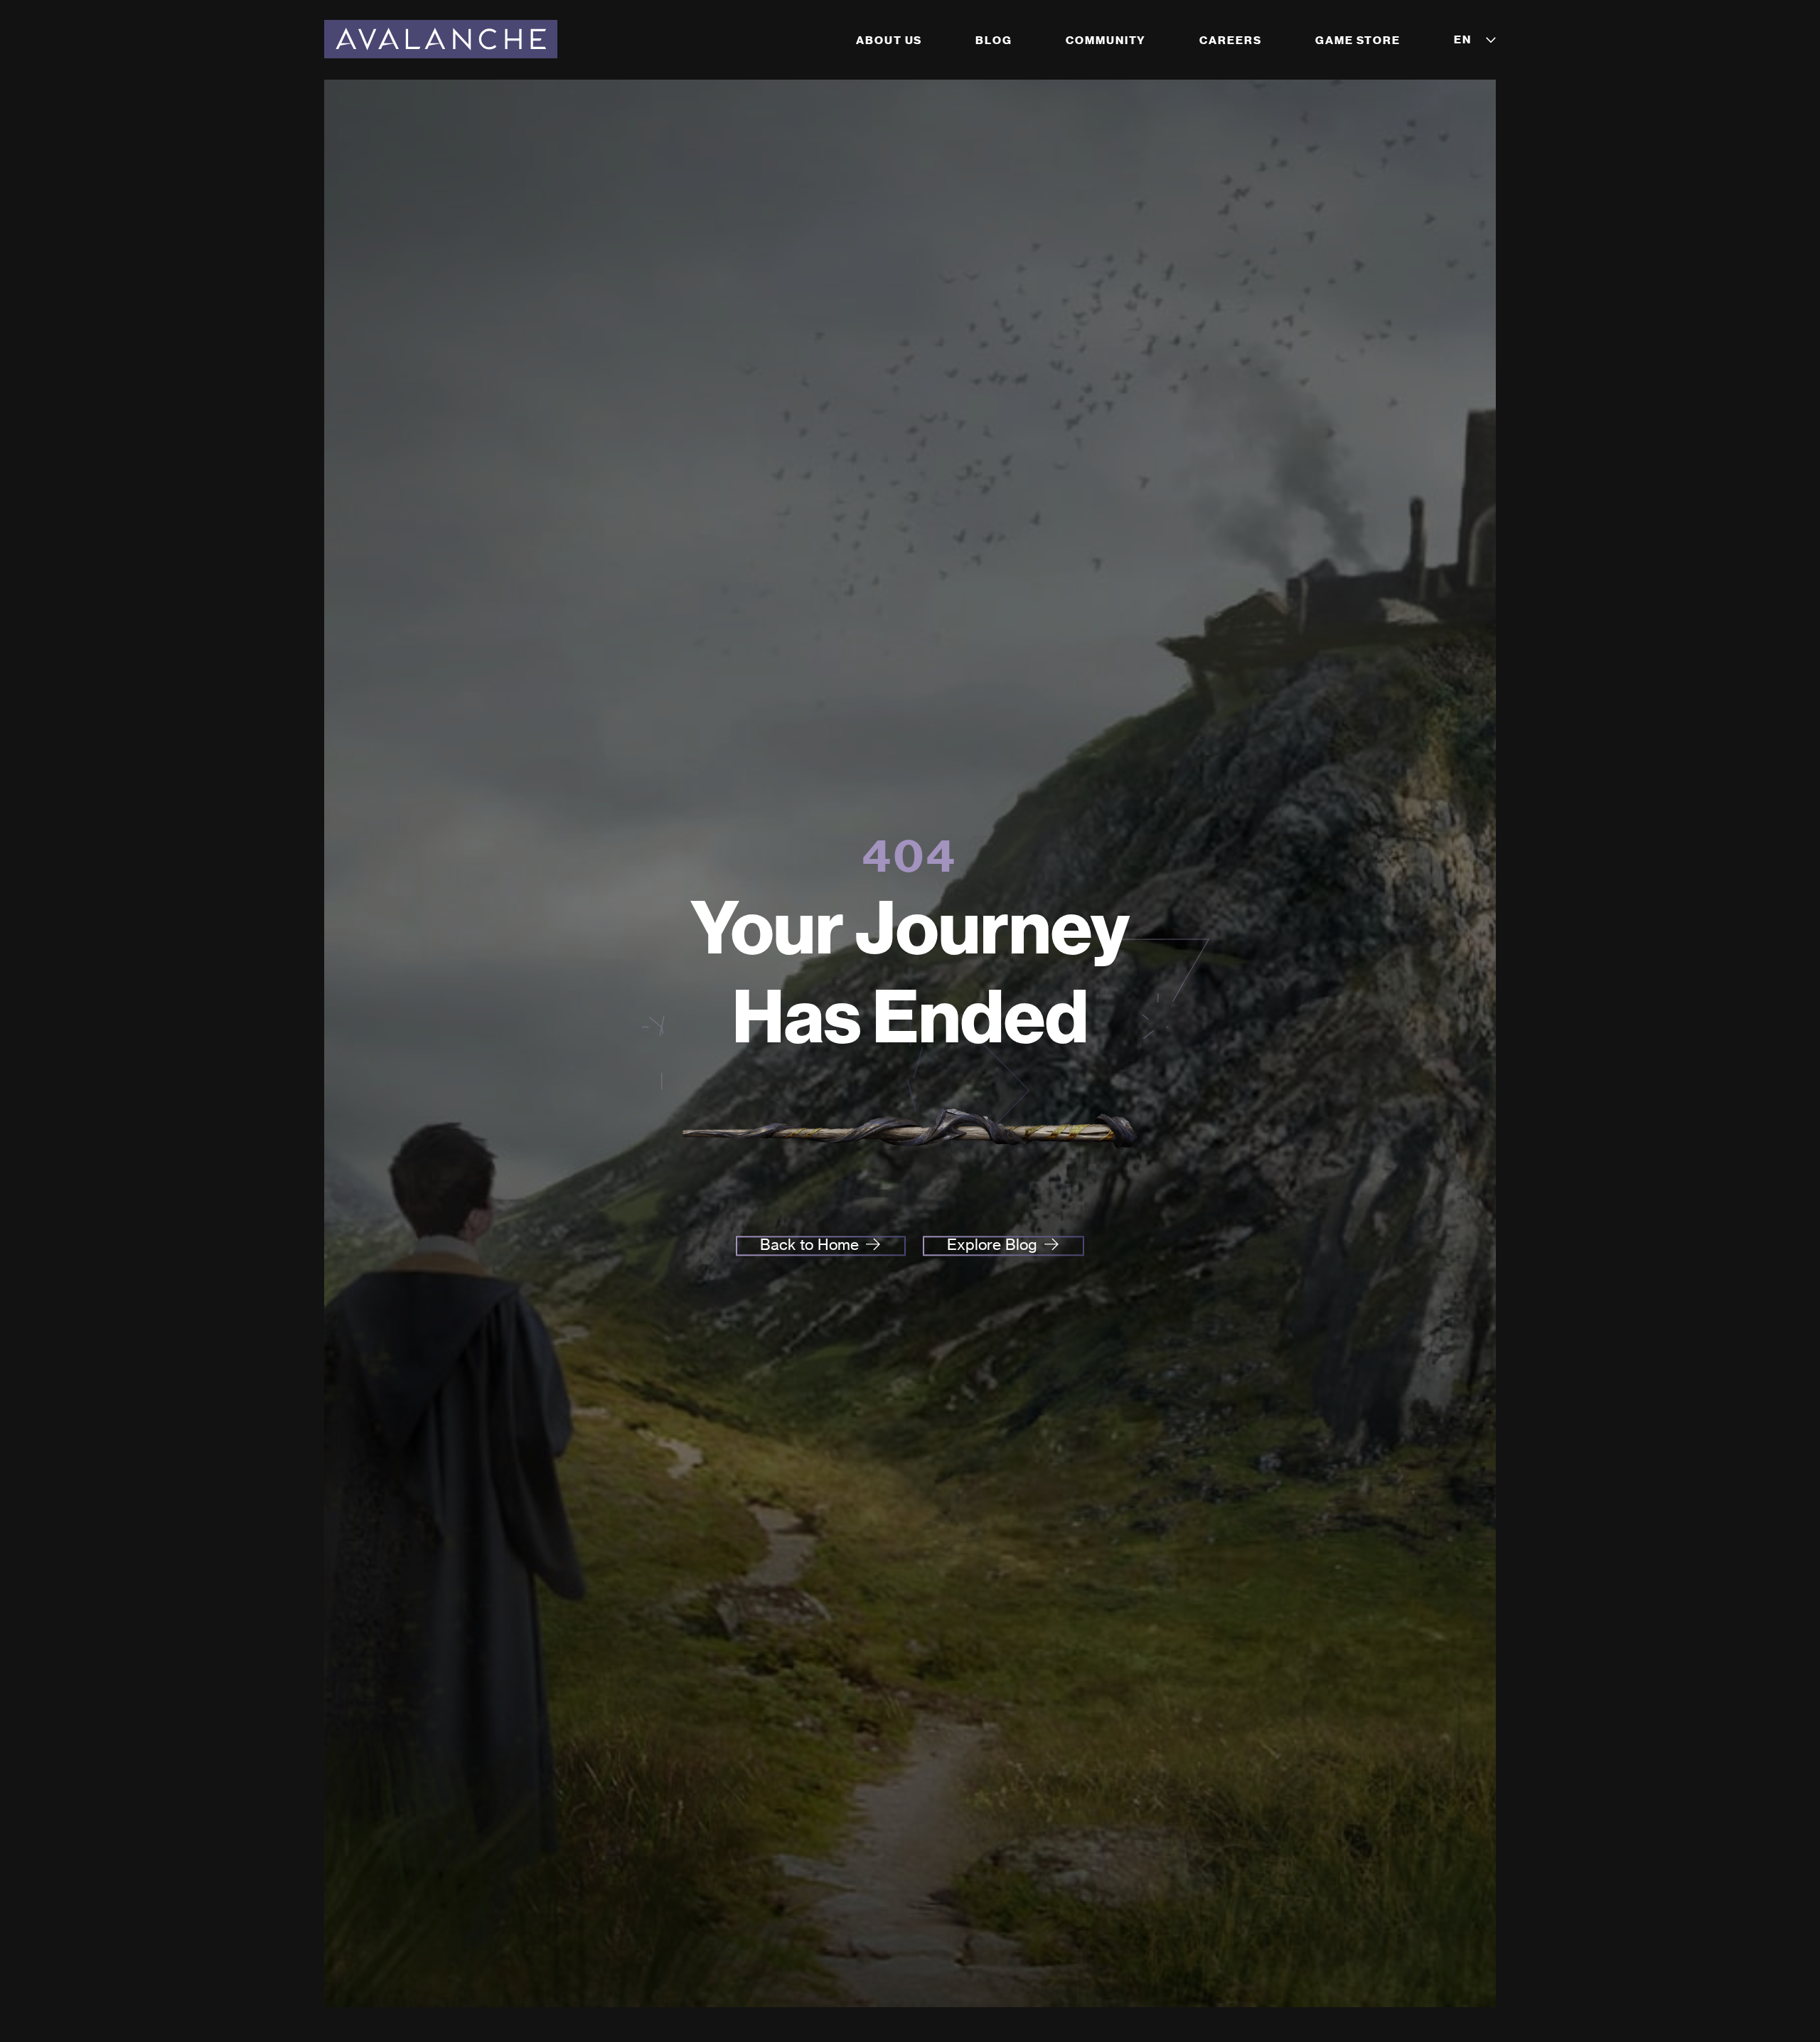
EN (1463, 39)
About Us (889, 40)
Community (1106, 40)
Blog (994, 40)
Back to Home (809, 1245)
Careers (1230, 40)
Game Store (1358, 40)
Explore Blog (992, 1245)
